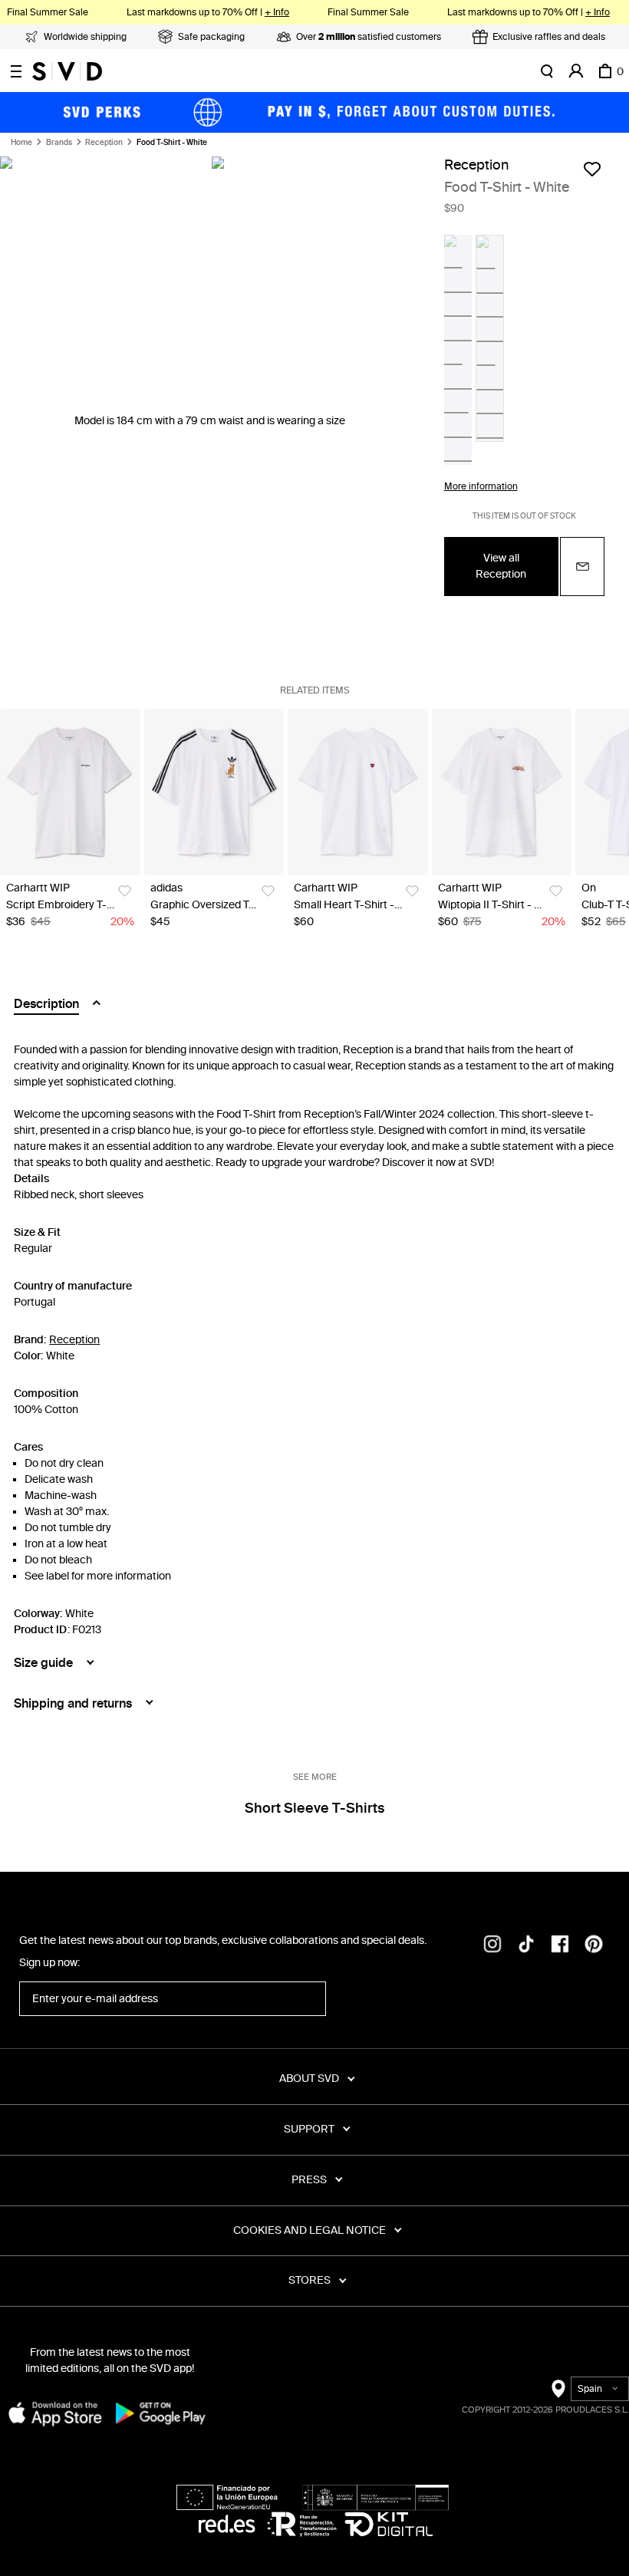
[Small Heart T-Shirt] (358, 792)
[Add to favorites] (592, 169)
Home (21, 143)
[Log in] (576, 71)
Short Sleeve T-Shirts (314, 1808)
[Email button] (582, 567)
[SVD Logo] (67, 71)
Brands (59, 143)
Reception (104, 143)
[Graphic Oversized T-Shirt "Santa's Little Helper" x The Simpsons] (214, 792)
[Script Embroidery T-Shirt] (70, 792)
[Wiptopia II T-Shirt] (502, 792)
